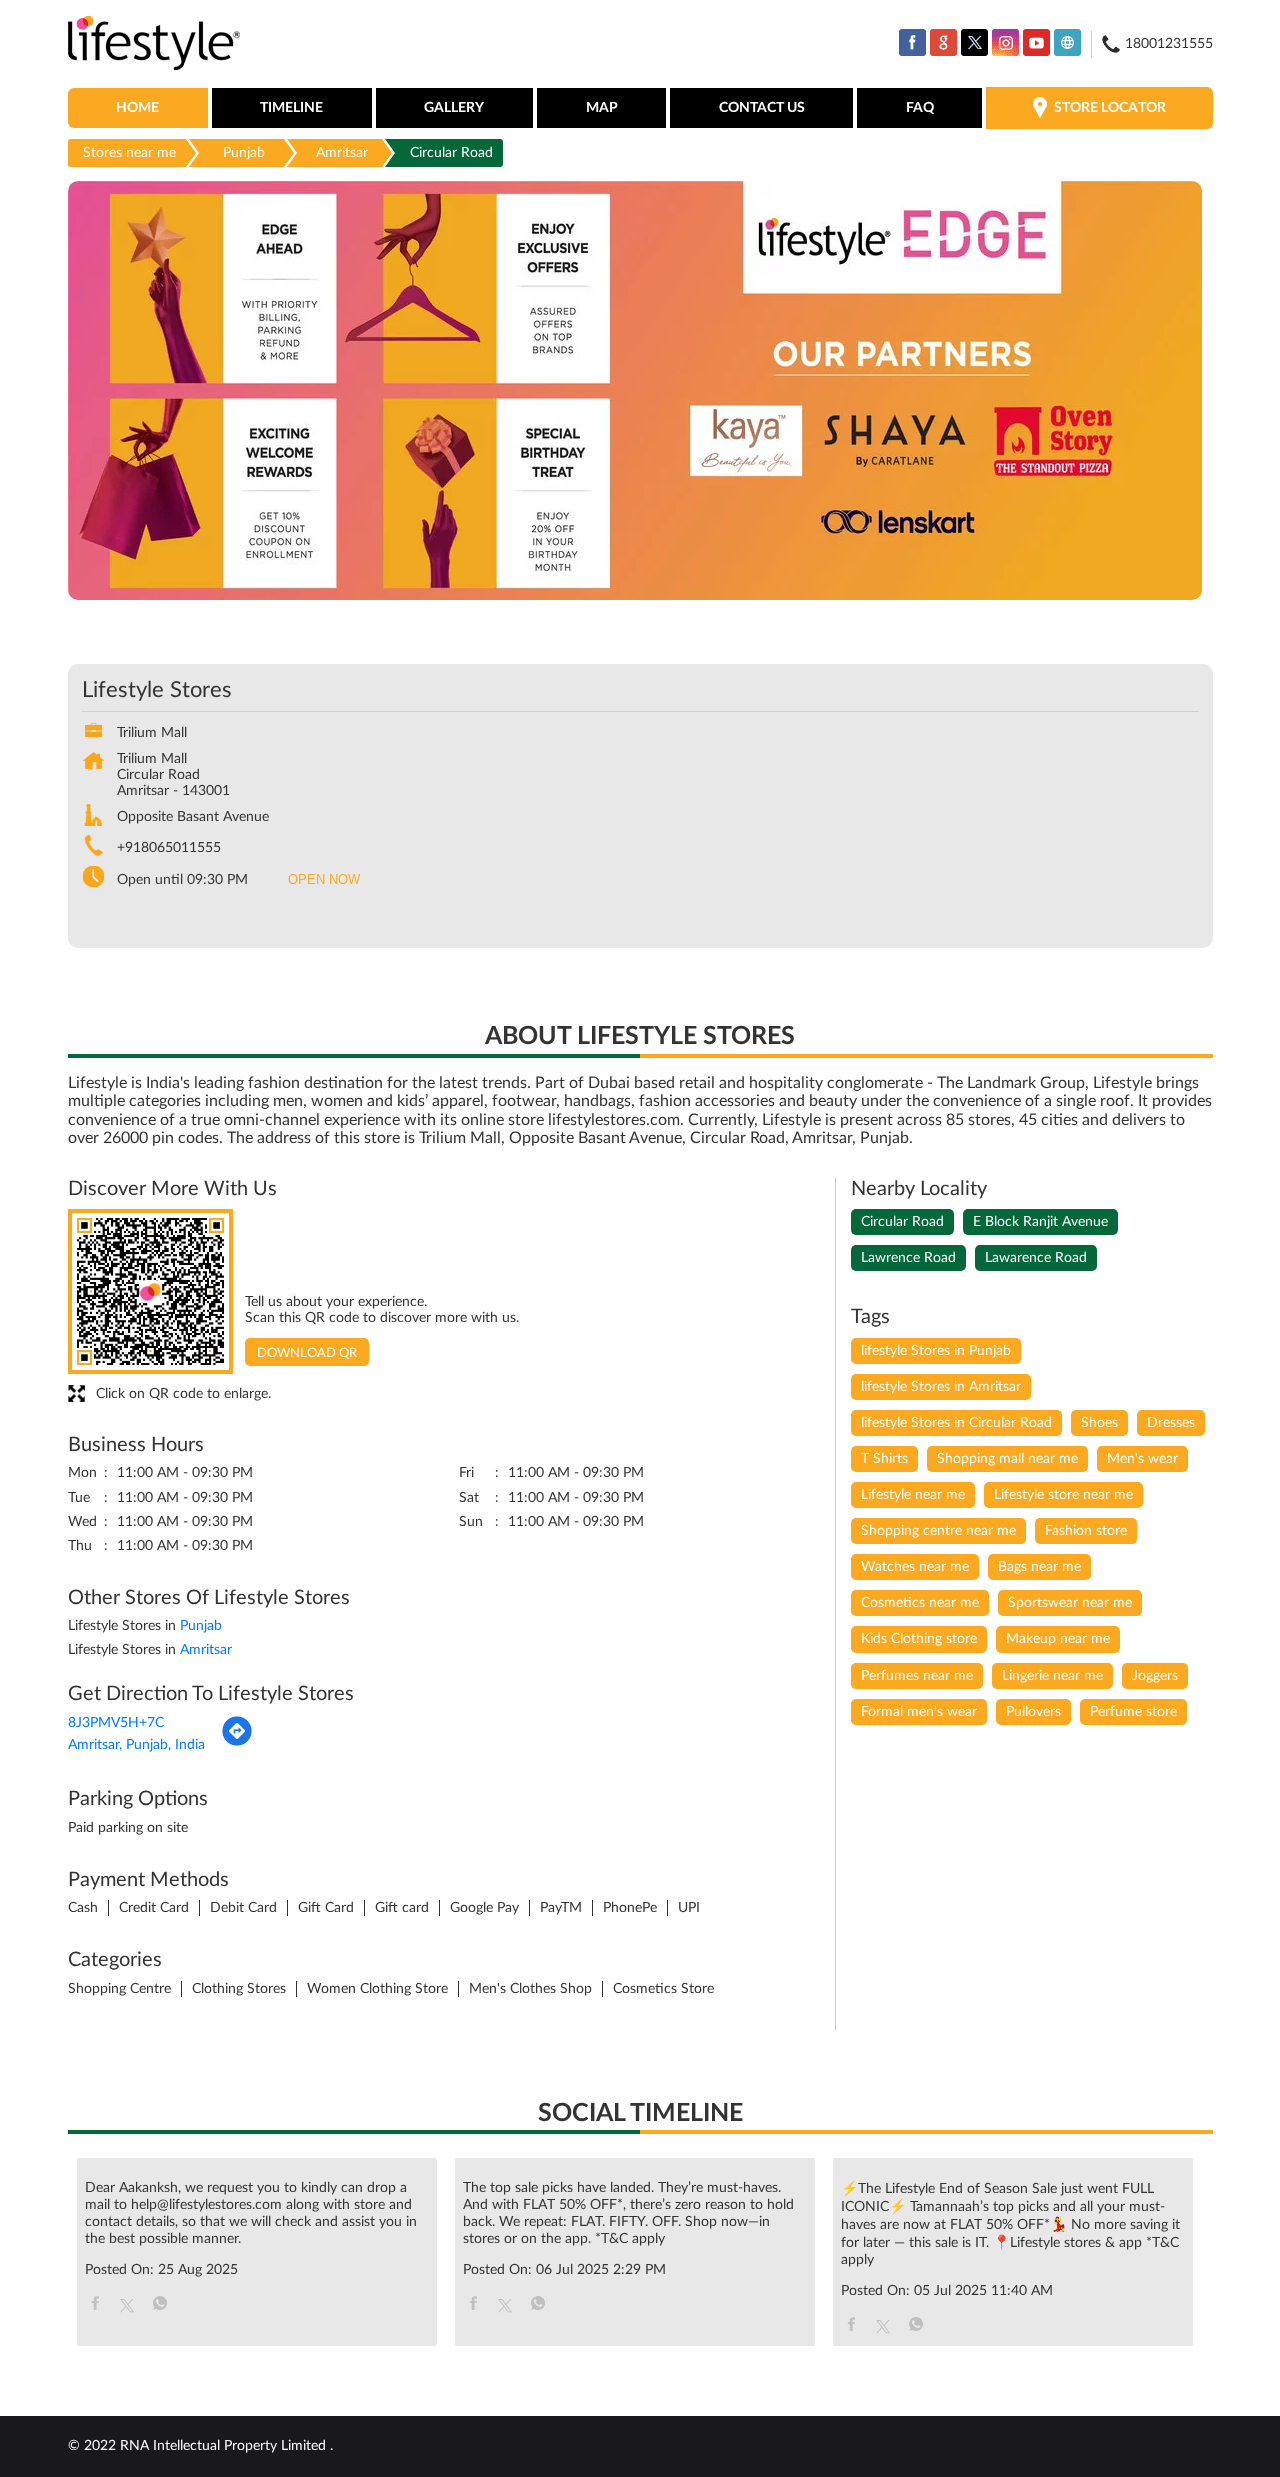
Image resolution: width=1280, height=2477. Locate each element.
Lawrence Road (908, 1258)
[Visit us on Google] (943, 42)
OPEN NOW (324, 879)
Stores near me (129, 153)
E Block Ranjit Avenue (1040, 1222)
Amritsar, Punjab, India (136, 1745)
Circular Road (902, 1222)
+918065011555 (169, 848)
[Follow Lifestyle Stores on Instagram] (1005, 42)
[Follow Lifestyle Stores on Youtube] (1036, 42)
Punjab (244, 153)
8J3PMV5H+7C (116, 1723)
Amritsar (342, 153)
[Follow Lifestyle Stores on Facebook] (912, 42)
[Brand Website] (1067, 42)
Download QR (307, 1353)
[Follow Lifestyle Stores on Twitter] (974, 42)
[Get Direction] (237, 1743)
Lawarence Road (1036, 1258)
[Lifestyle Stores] (154, 44)
